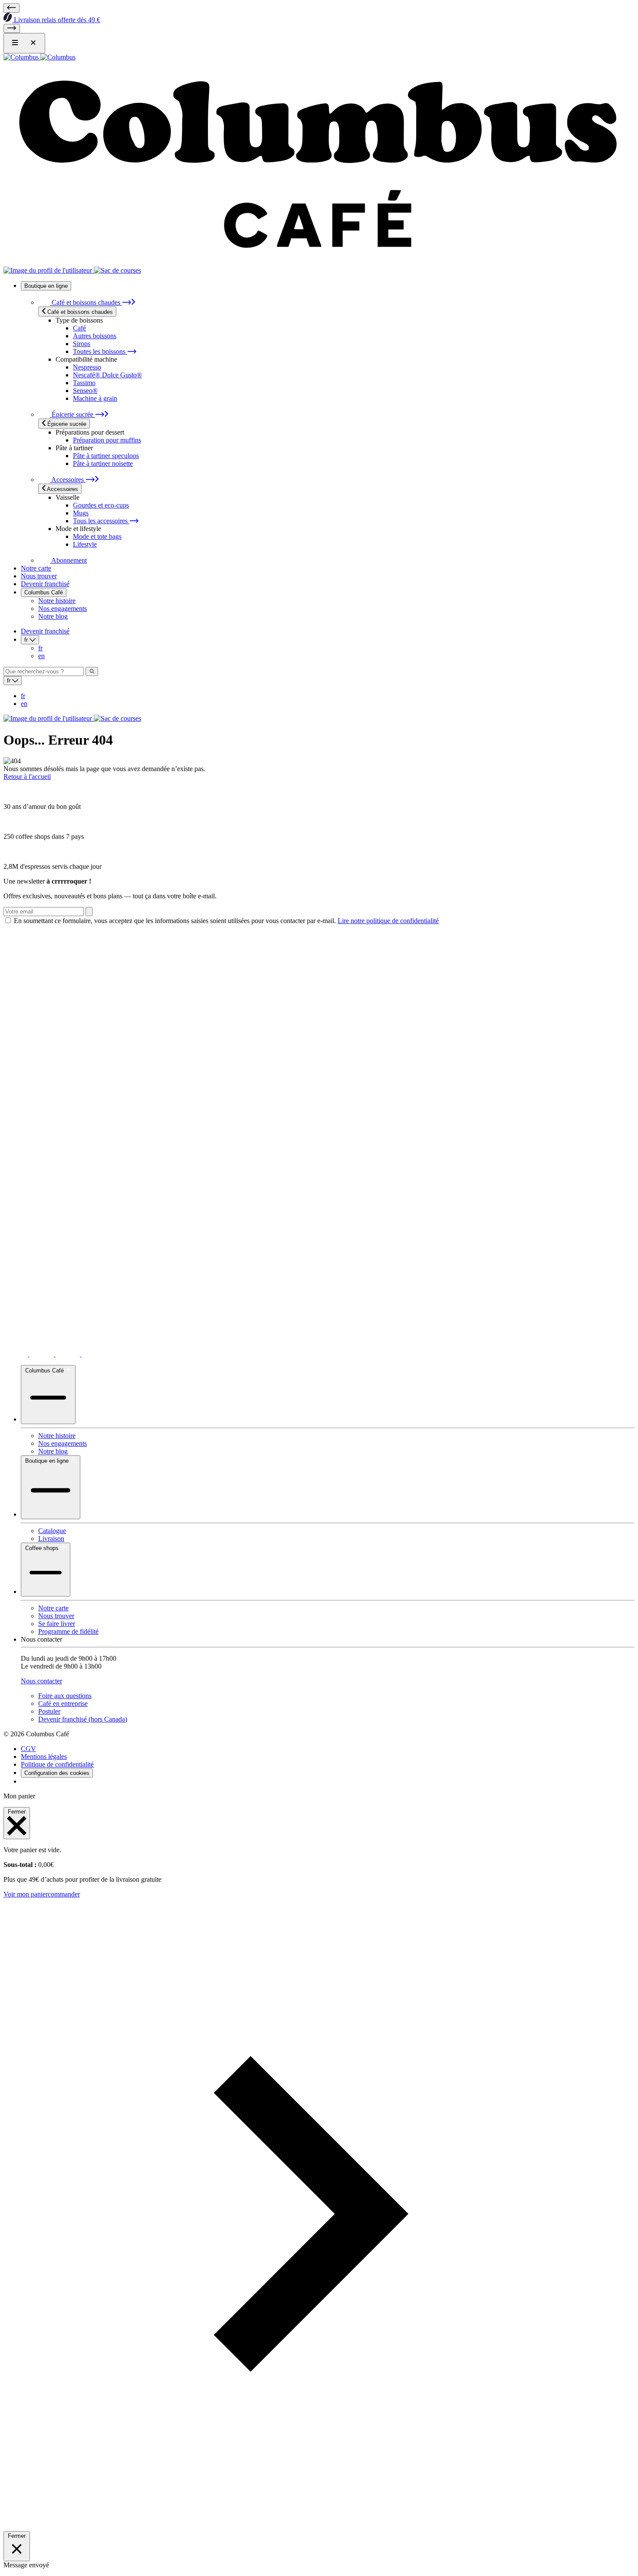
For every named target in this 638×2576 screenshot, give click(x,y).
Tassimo (84, 383)
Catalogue (52, 1531)
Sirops (82, 344)
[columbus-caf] (69, 1354)
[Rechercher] (92, 671)
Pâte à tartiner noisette (103, 463)
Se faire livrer (57, 1624)
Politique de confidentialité (57, 1764)
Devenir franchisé (45, 584)
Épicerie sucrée (72, 414)
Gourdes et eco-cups (101, 505)
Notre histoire (57, 601)
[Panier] (117, 270)
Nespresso (87, 367)
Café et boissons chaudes (86, 302)
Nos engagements (62, 609)
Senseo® (85, 391)
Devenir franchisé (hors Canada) (83, 1719)
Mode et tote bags (97, 536)
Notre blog (53, 616)
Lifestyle (85, 544)
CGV (28, 1749)
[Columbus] (39, 57)
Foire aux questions (65, 1696)
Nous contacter (41, 1681)
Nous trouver (39, 576)
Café (79, 328)
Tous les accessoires (101, 521)
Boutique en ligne (46, 286)
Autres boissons (95, 336)
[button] (319, 2527)
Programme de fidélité (68, 1631)
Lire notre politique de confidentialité (388, 921)
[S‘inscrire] (89, 912)
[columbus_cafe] (43, 1354)
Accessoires (68, 480)
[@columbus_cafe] (16, 1354)
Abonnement (68, 560)
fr (40, 648)
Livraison (51, 1539)
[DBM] (28, 1781)
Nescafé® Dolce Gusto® (107, 375)
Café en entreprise (63, 1704)
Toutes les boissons (100, 351)
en (41, 656)
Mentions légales (44, 1756)
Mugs (81, 513)
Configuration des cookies (57, 1773)
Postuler (49, 1711)
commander (64, 1894)
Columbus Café (44, 592)
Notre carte (36, 568)
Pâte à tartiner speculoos (106, 456)
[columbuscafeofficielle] (94, 1354)
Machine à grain (95, 398)
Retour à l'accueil (27, 777)
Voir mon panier (26, 1894)
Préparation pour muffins (107, 440)
